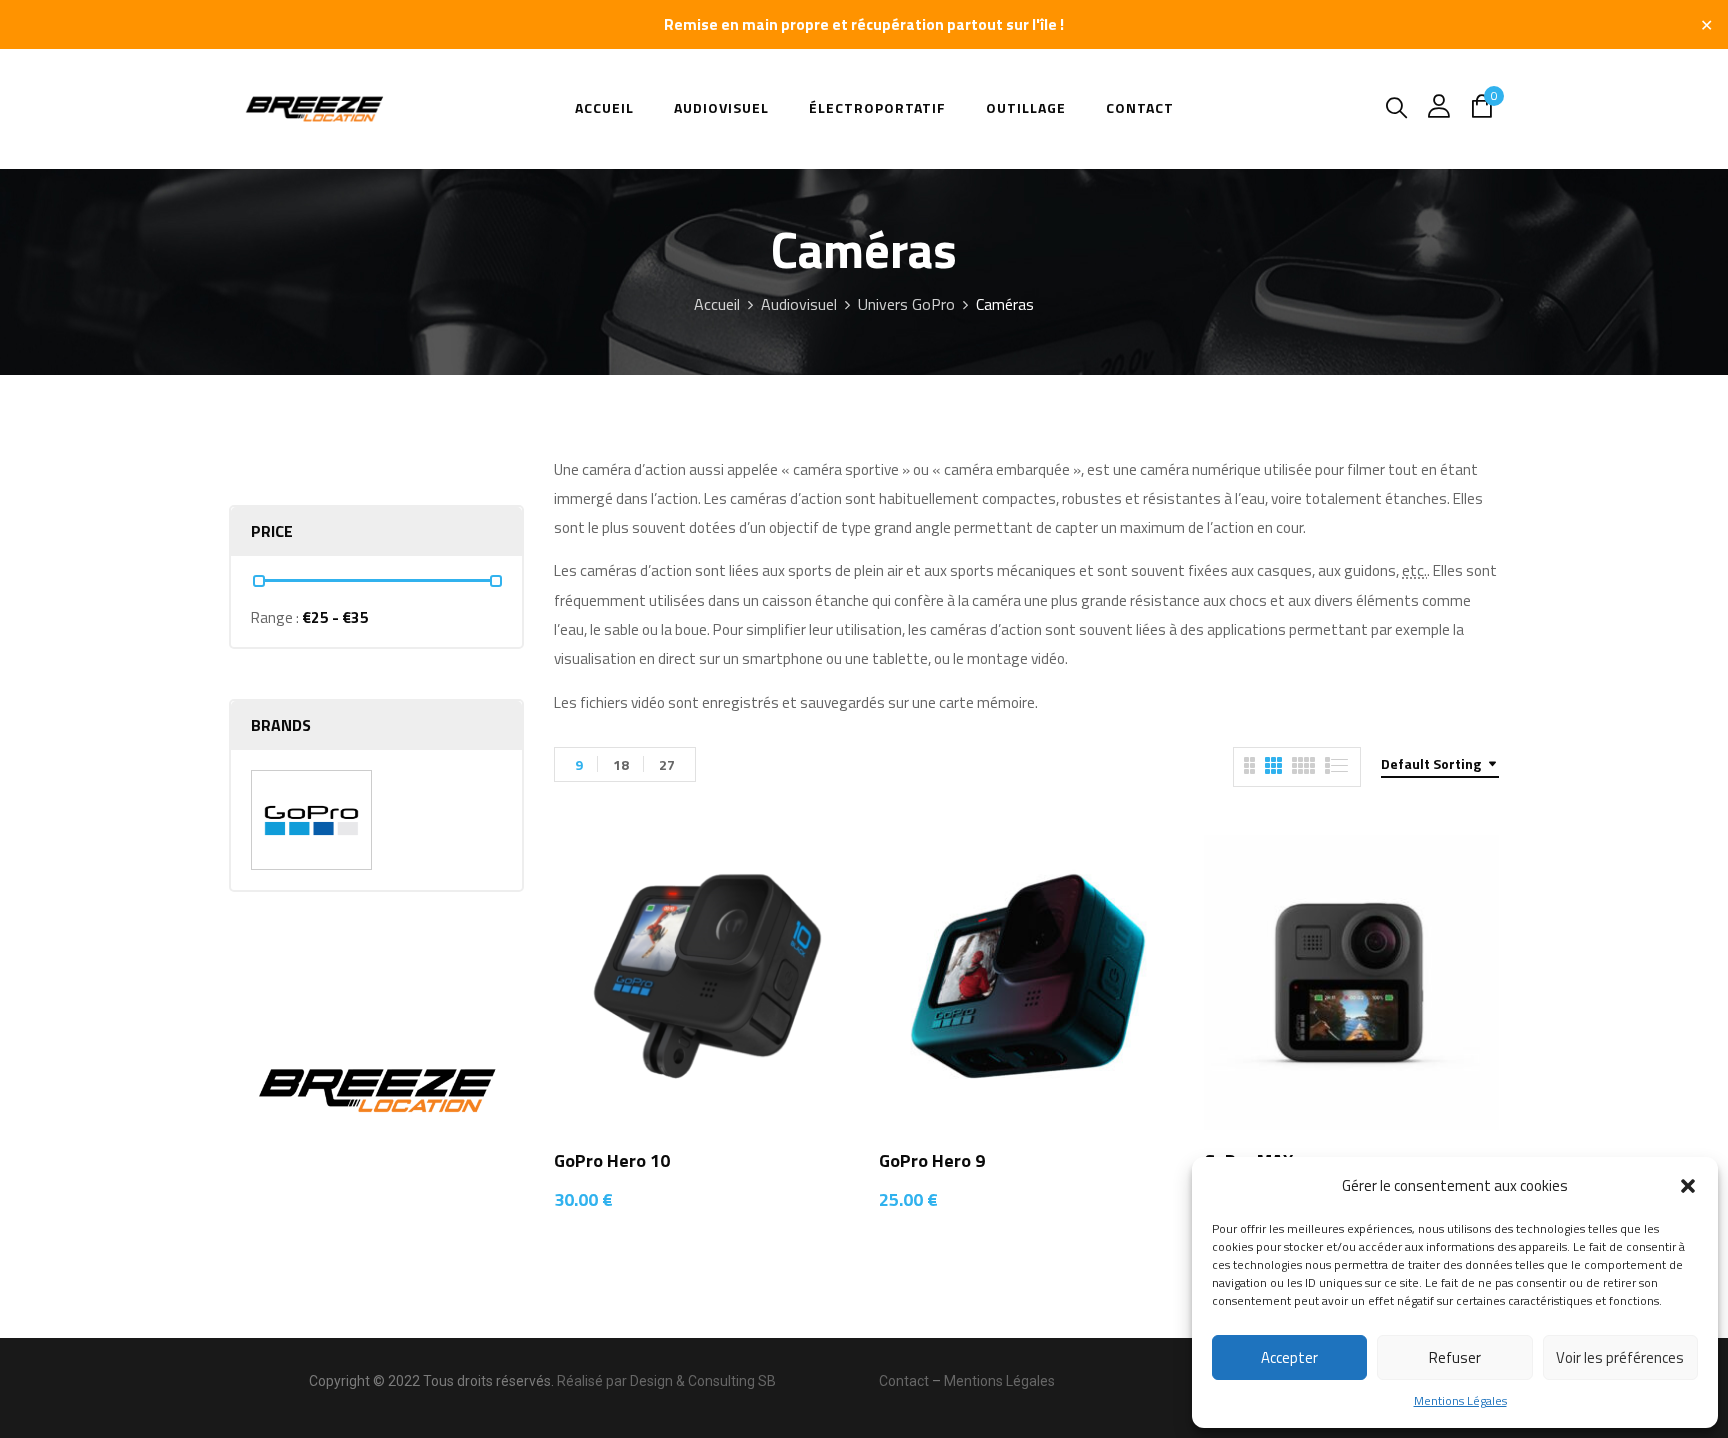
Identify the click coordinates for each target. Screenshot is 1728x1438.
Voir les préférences (1620, 1357)
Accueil (717, 304)
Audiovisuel (799, 304)
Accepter (1289, 1357)
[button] (1688, 1186)
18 (621, 764)
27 (667, 764)
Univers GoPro (906, 304)
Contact (904, 1381)
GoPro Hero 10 (612, 1160)
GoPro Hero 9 (932, 1160)
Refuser (1455, 1357)
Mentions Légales (1460, 1400)
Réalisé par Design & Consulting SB (666, 1381)
